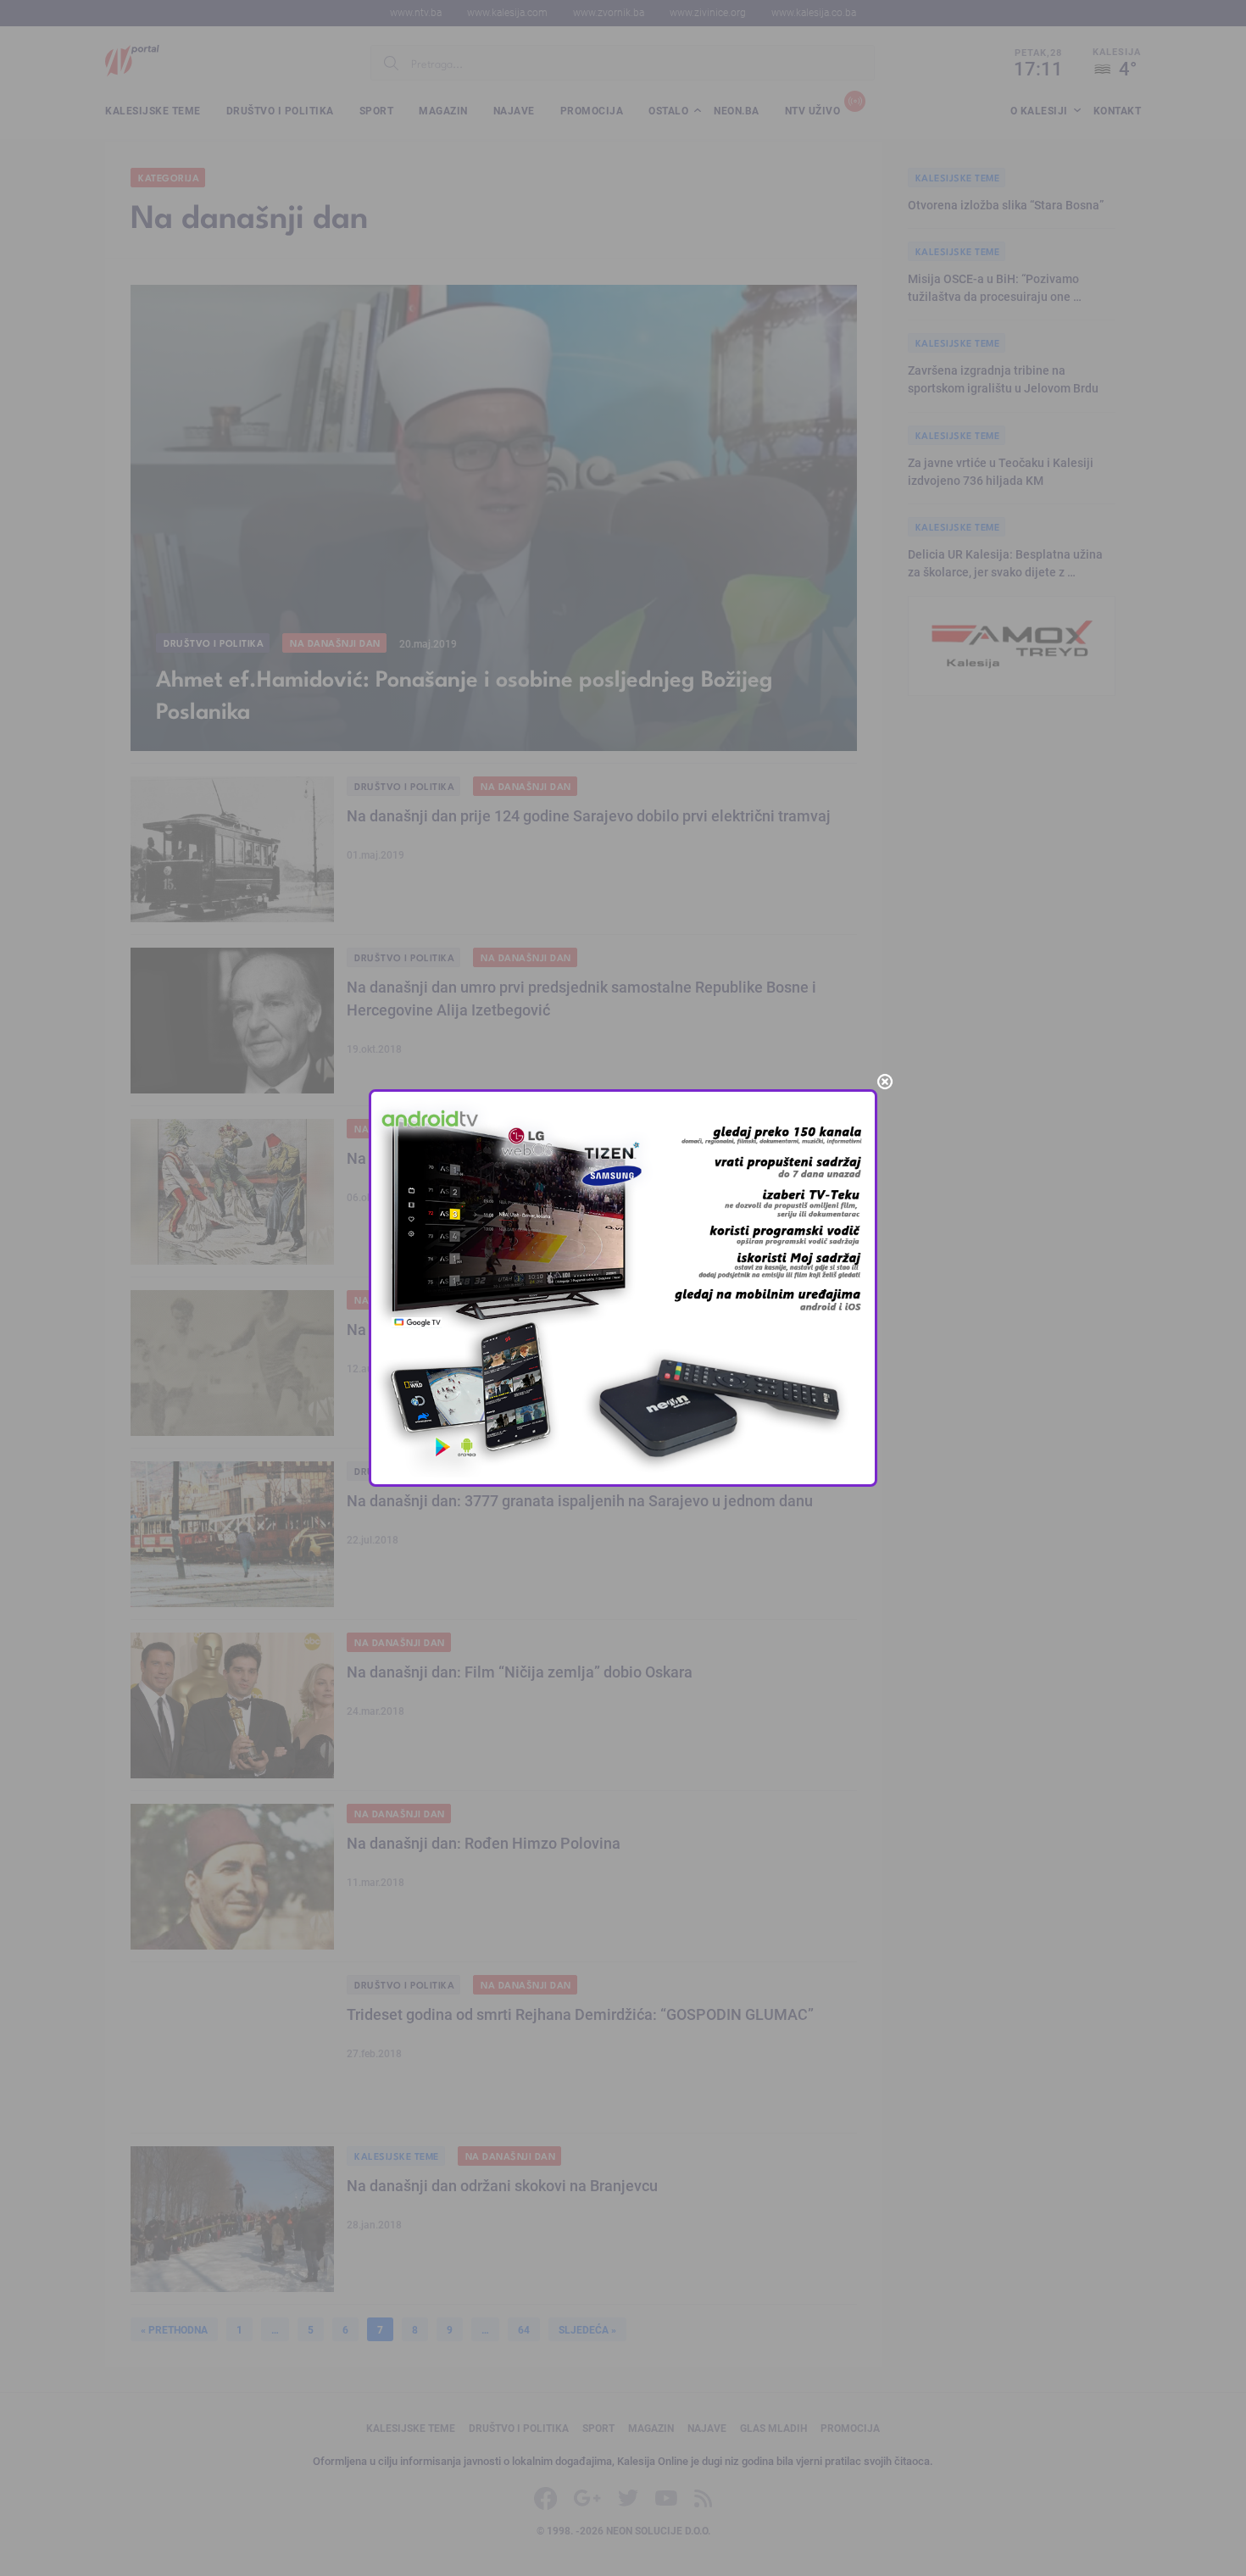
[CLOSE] (885, 1082)
